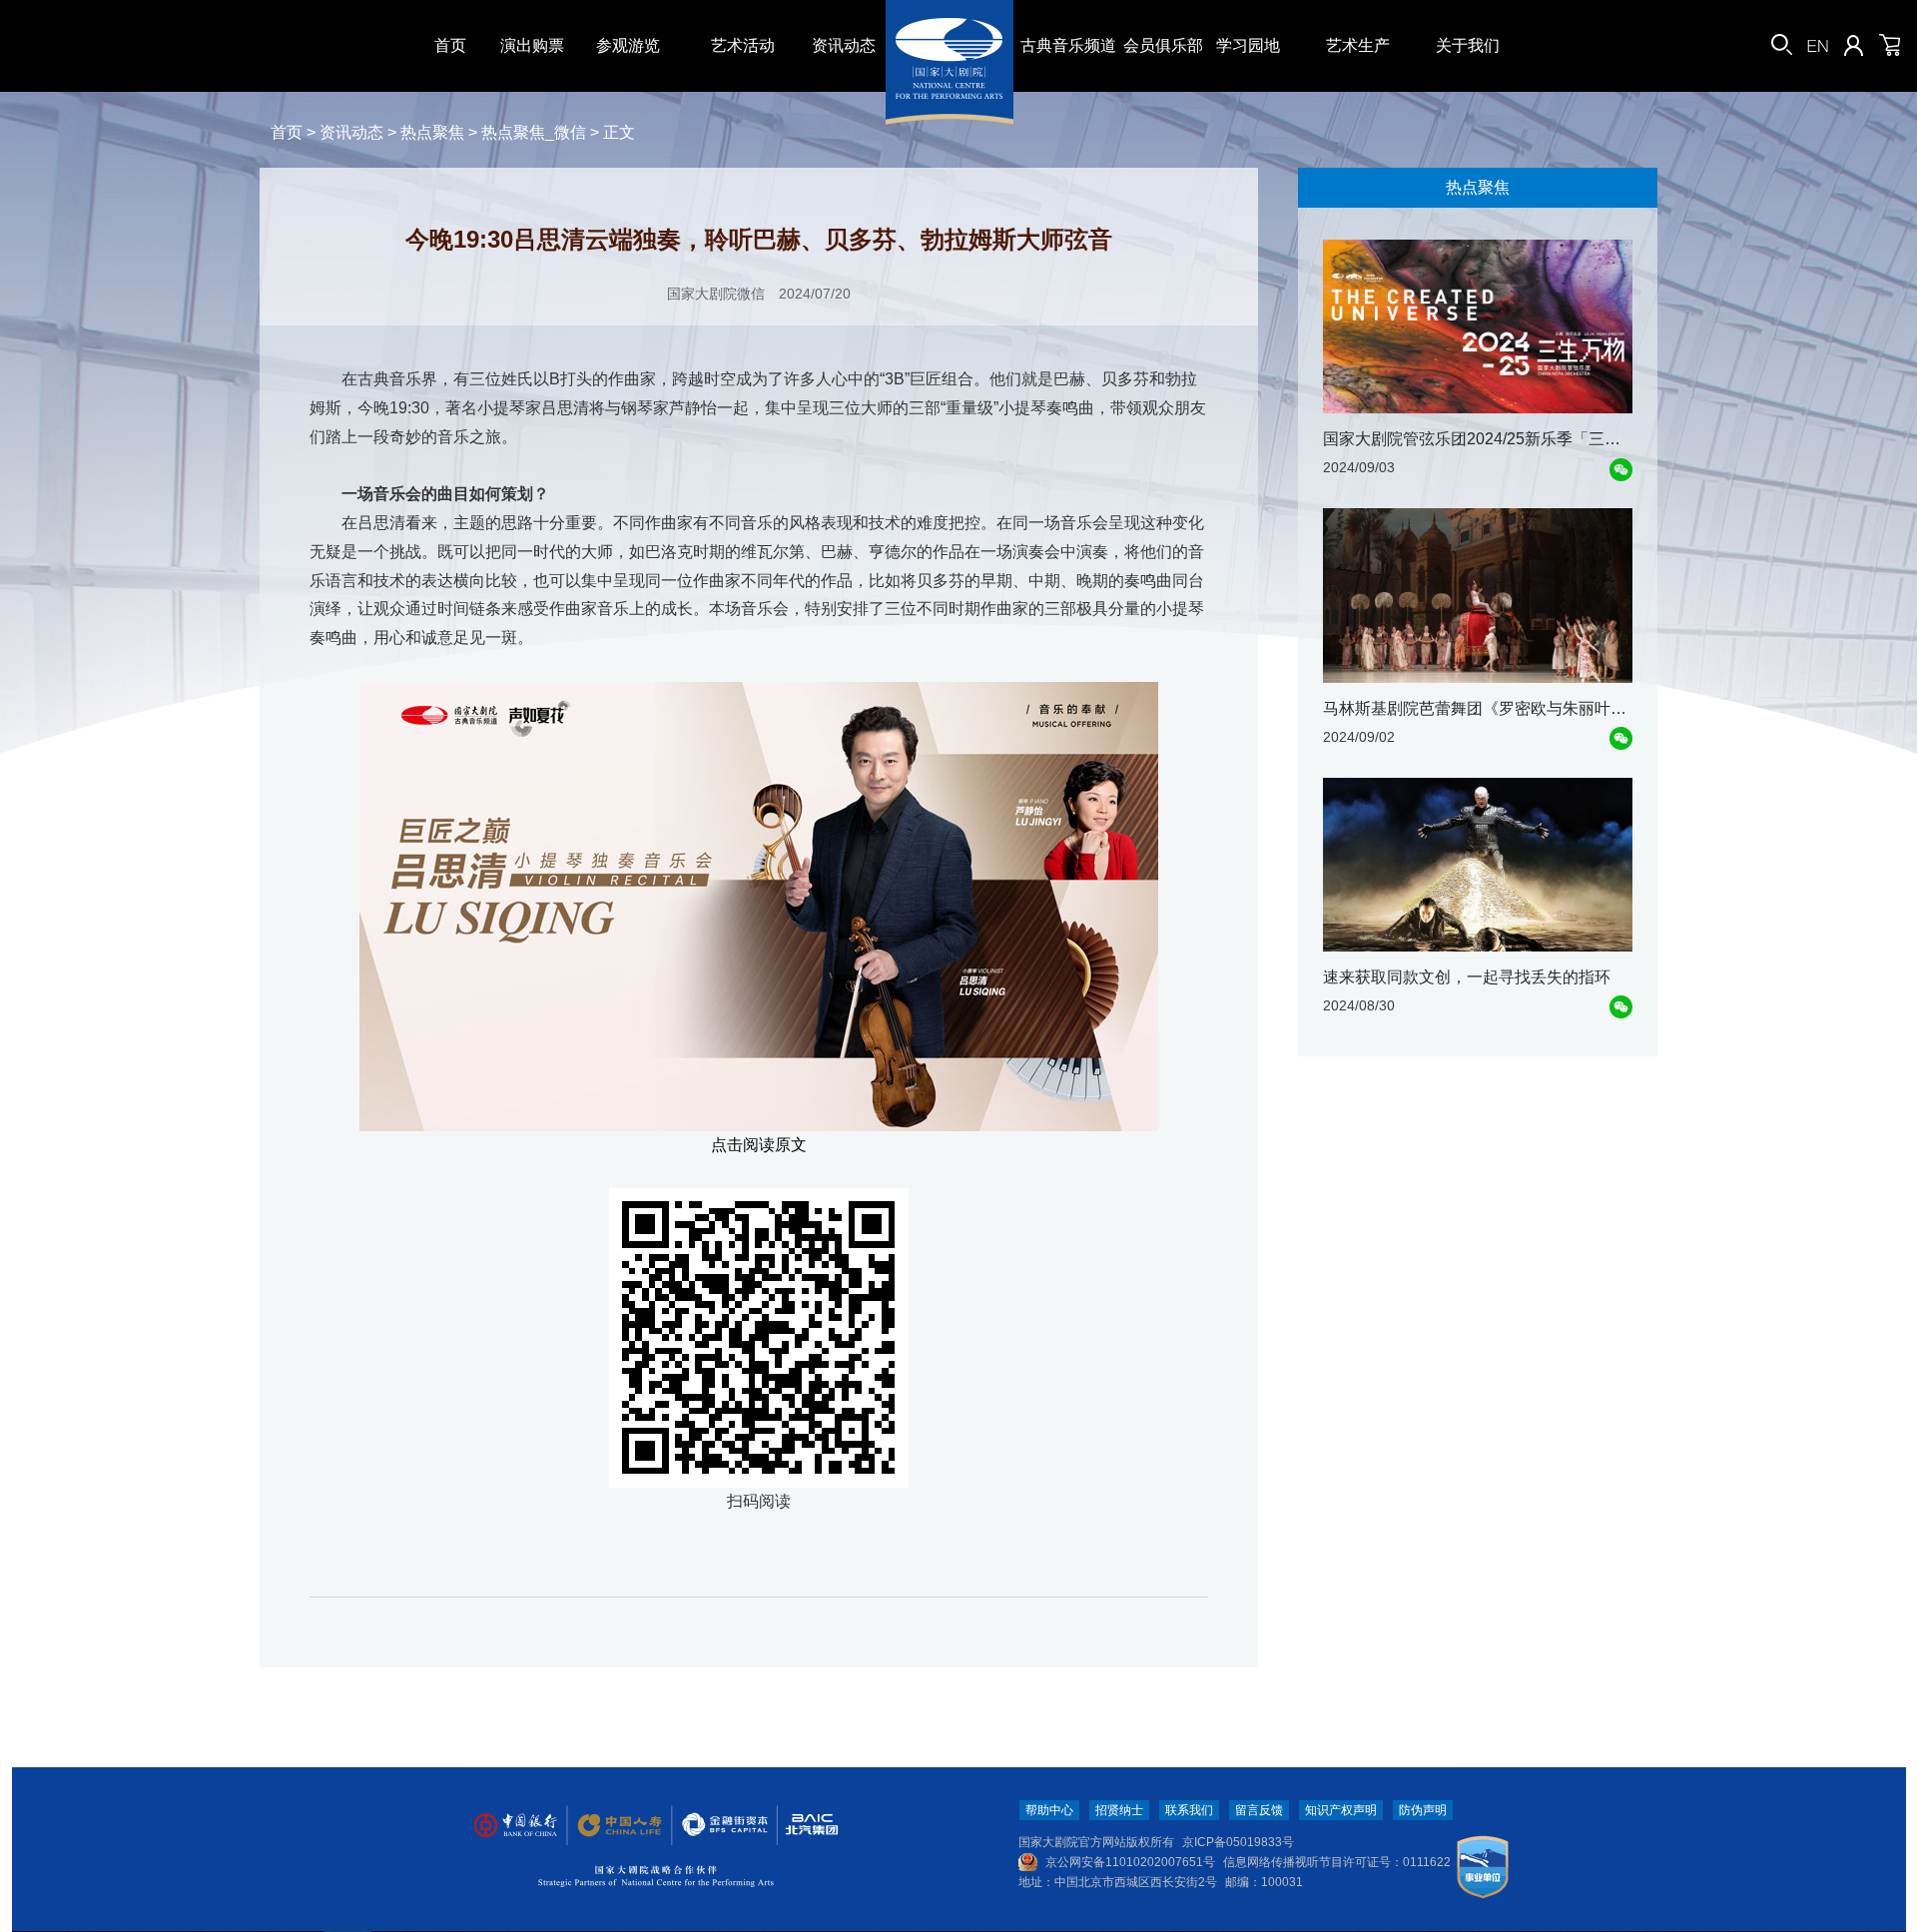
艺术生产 (1358, 45)
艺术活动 (743, 45)
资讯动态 (844, 45)
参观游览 (628, 45)
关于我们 (1468, 45)
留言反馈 (1259, 1810)
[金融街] (715, 1826)
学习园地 (1248, 45)
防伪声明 (1423, 1810)
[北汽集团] (805, 1826)
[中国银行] (515, 1826)
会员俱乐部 (1163, 45)
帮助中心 (1049, 1810)
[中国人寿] (618, 1826)
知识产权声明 (1341, 1810)
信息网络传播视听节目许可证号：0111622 (1337, 1862)
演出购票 (532, 45)
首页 (450, 45)
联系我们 (1189, 1810)
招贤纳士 (1119, 1810)
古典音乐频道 (1068, 45)
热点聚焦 (432, 132)
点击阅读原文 (759, 1145)
